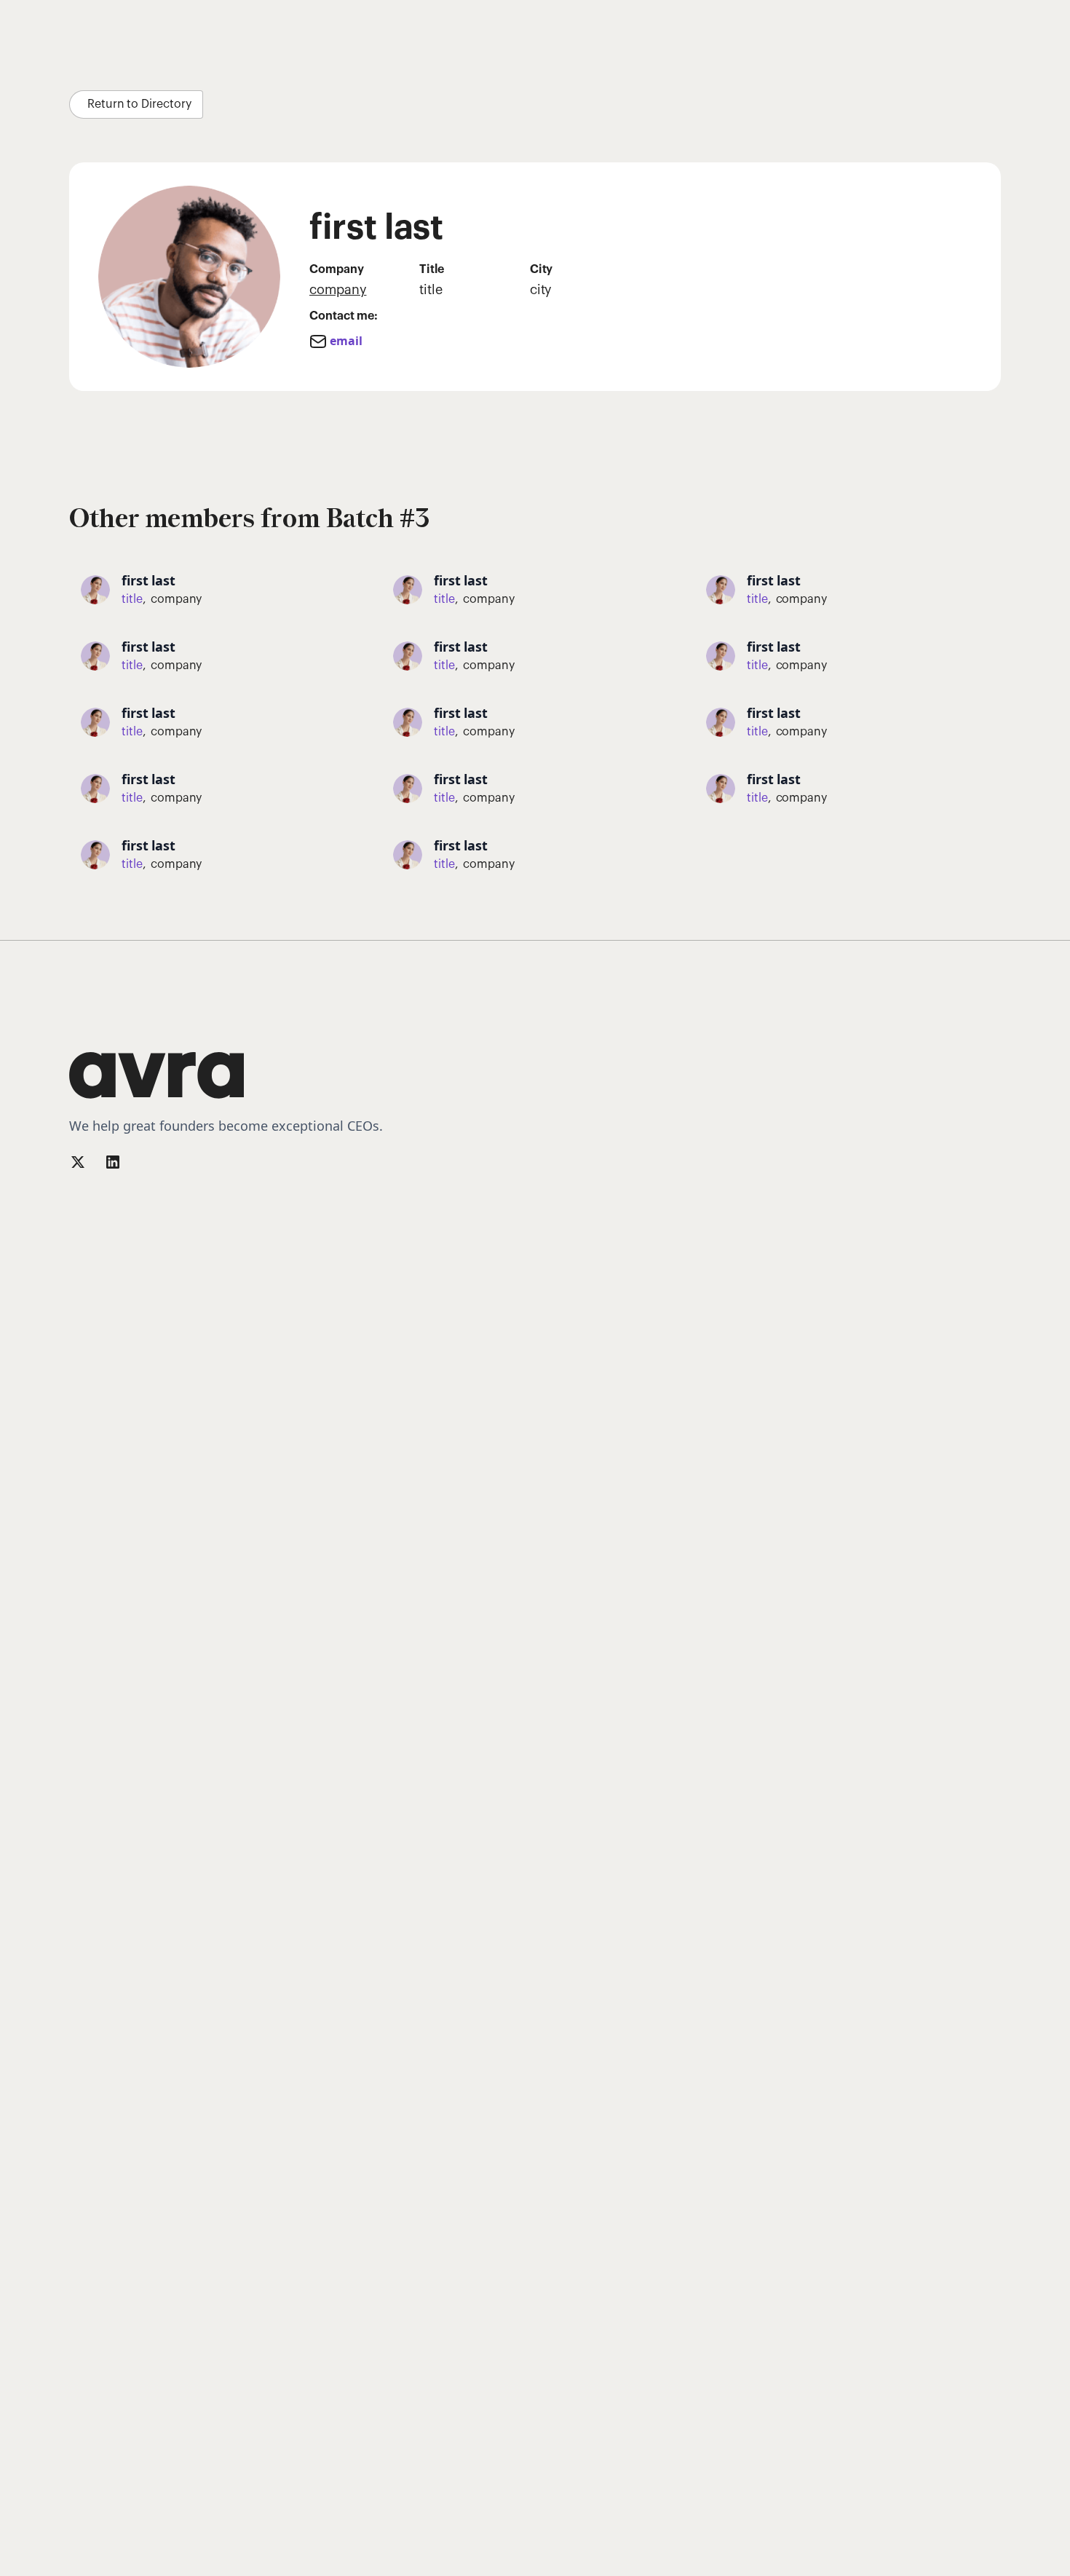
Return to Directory (139, 104)
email (346, 341)
